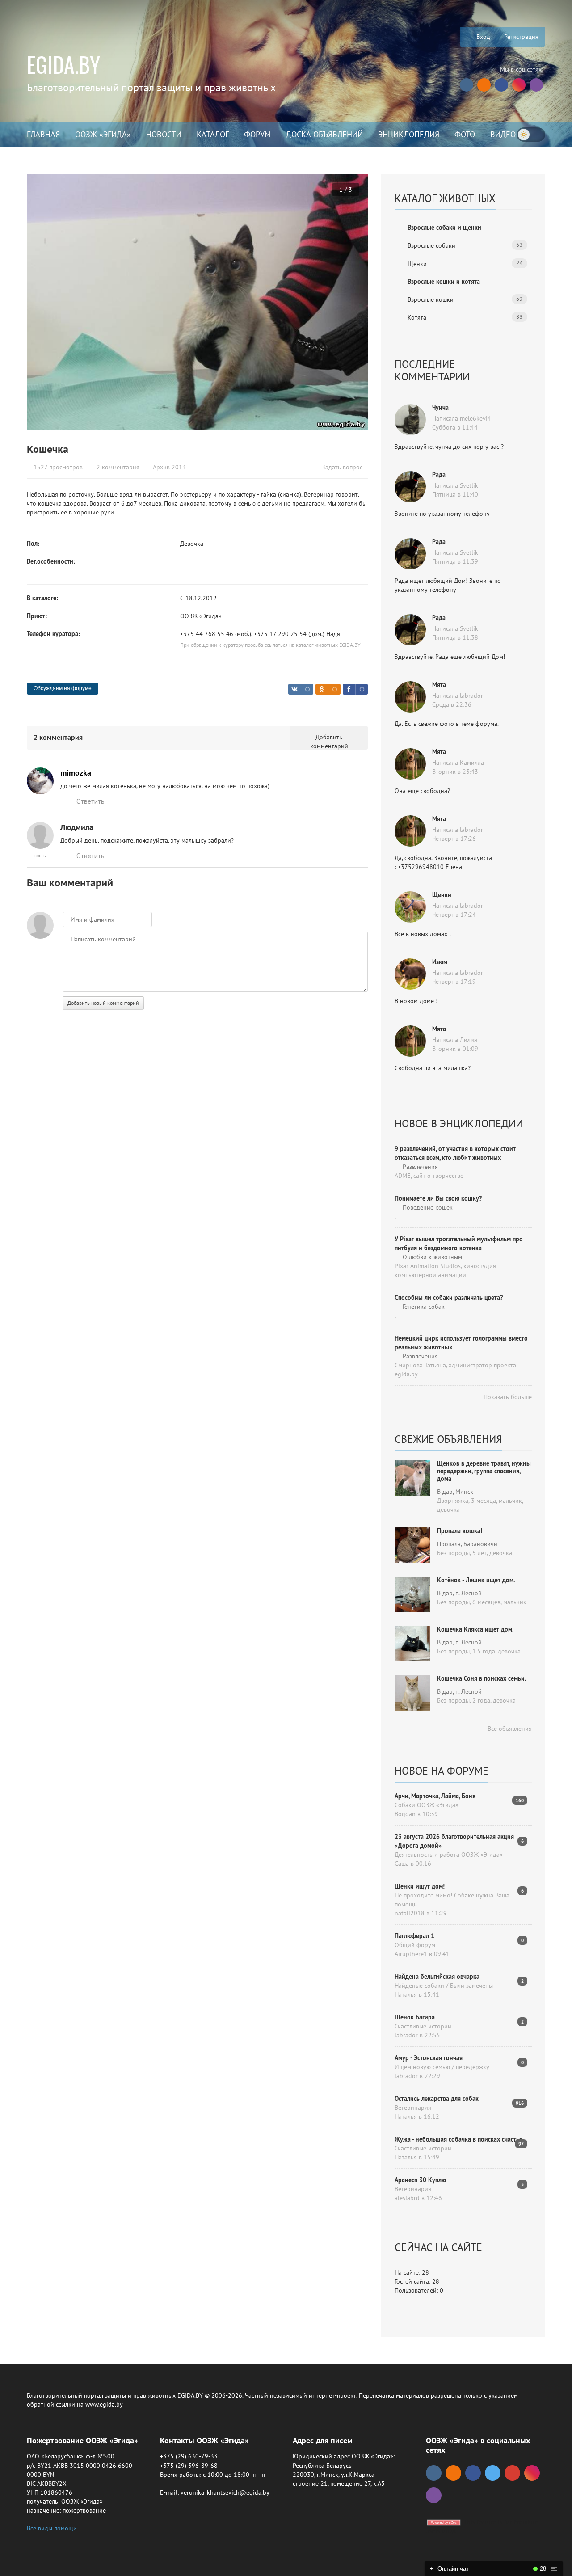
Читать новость (286, 1385)
